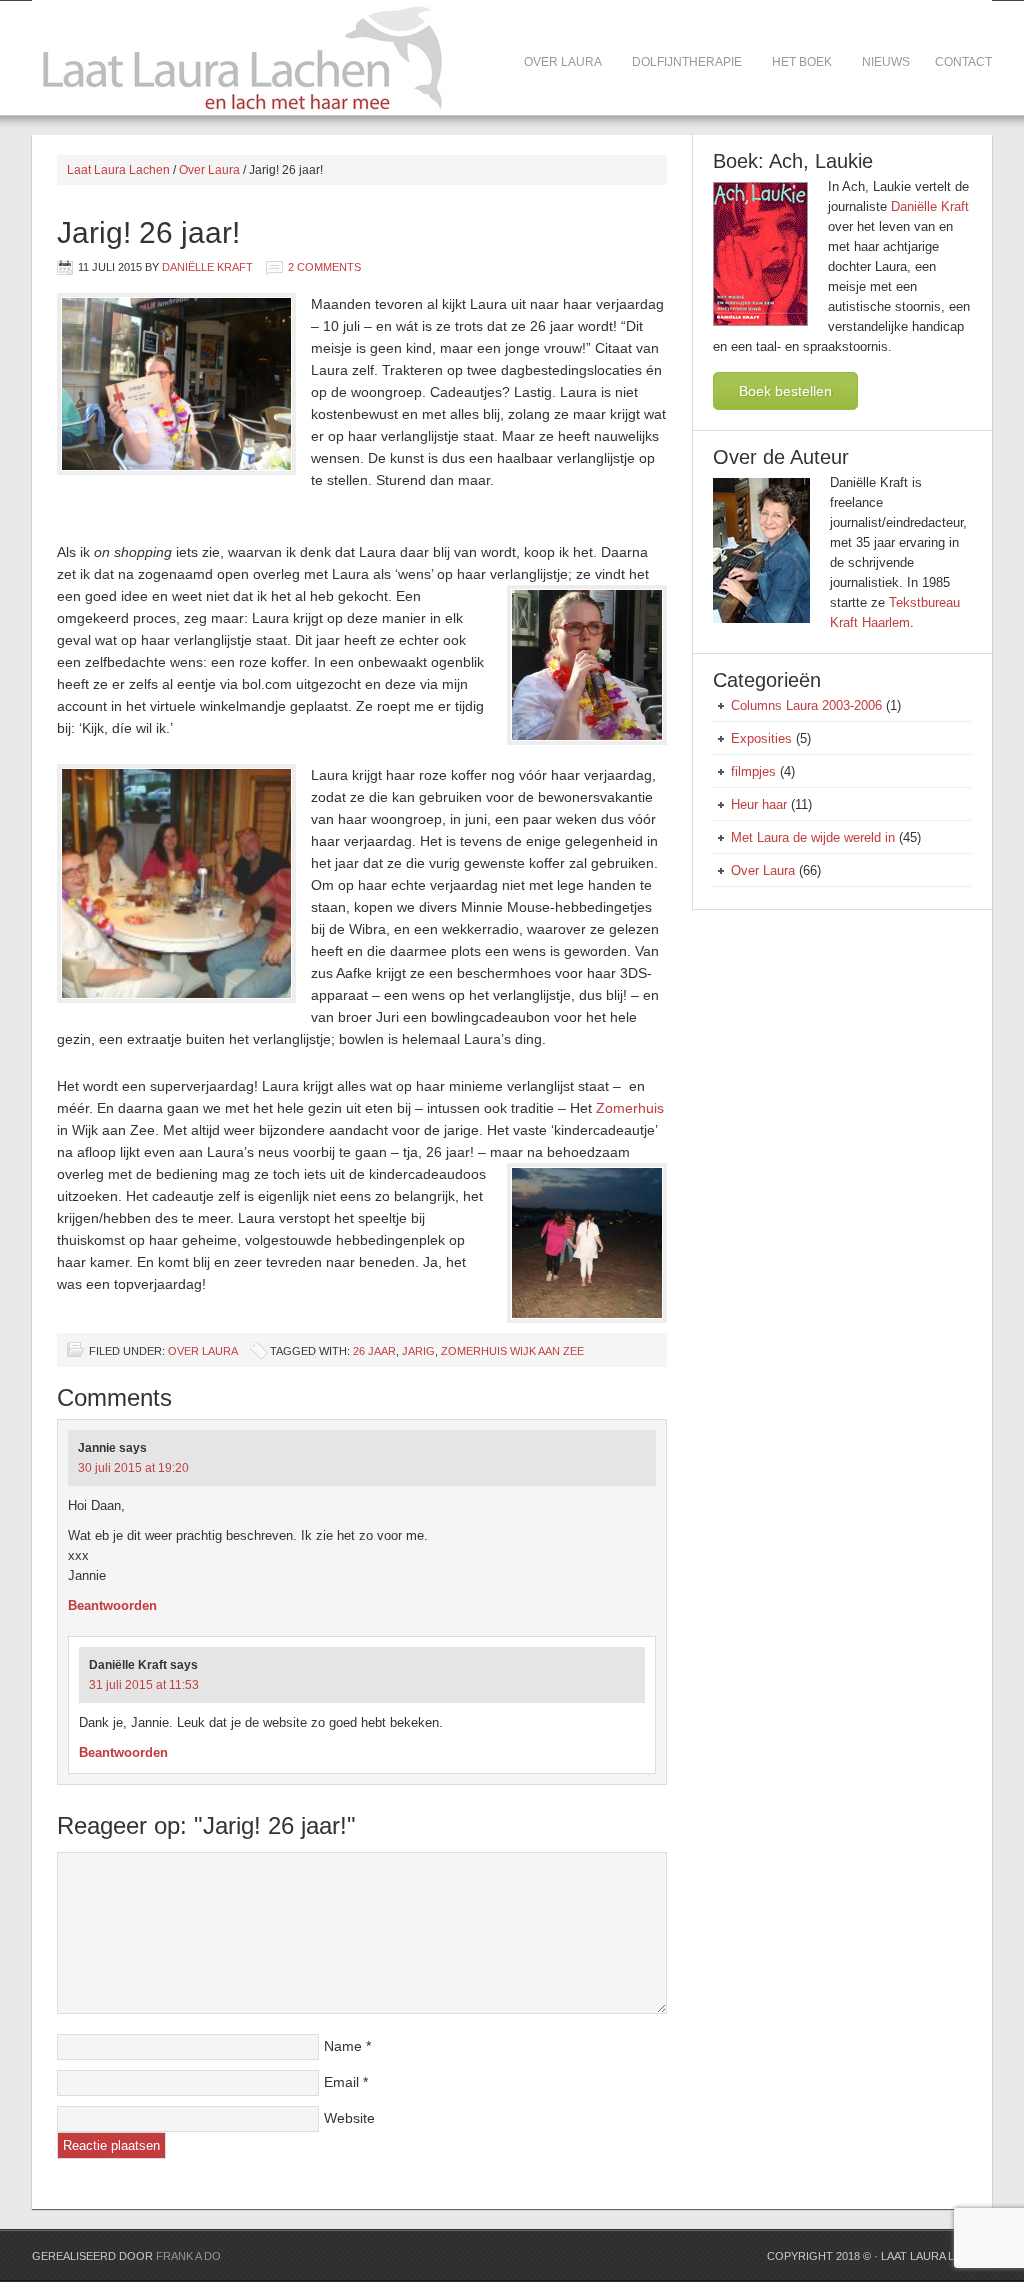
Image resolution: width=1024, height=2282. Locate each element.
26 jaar (374, 1351)
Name (343, 2046)
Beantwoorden (112, 1605)
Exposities (761, 738)
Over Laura (202, 1351)
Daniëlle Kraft (207, 267)
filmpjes (753, 771)
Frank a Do (188, 2256)
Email (341, 2082)
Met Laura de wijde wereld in (813, 837)
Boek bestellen (785, 391)
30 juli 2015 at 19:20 (133, 1468)
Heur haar (759, 804)
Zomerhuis (630, 1108)
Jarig (418, 1351)
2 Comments (324, 267)
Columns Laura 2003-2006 (806, 705)
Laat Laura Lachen (172, 57)
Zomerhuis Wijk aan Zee (512, 1351)
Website (349, 2118)
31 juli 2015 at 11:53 (144, 1685)
